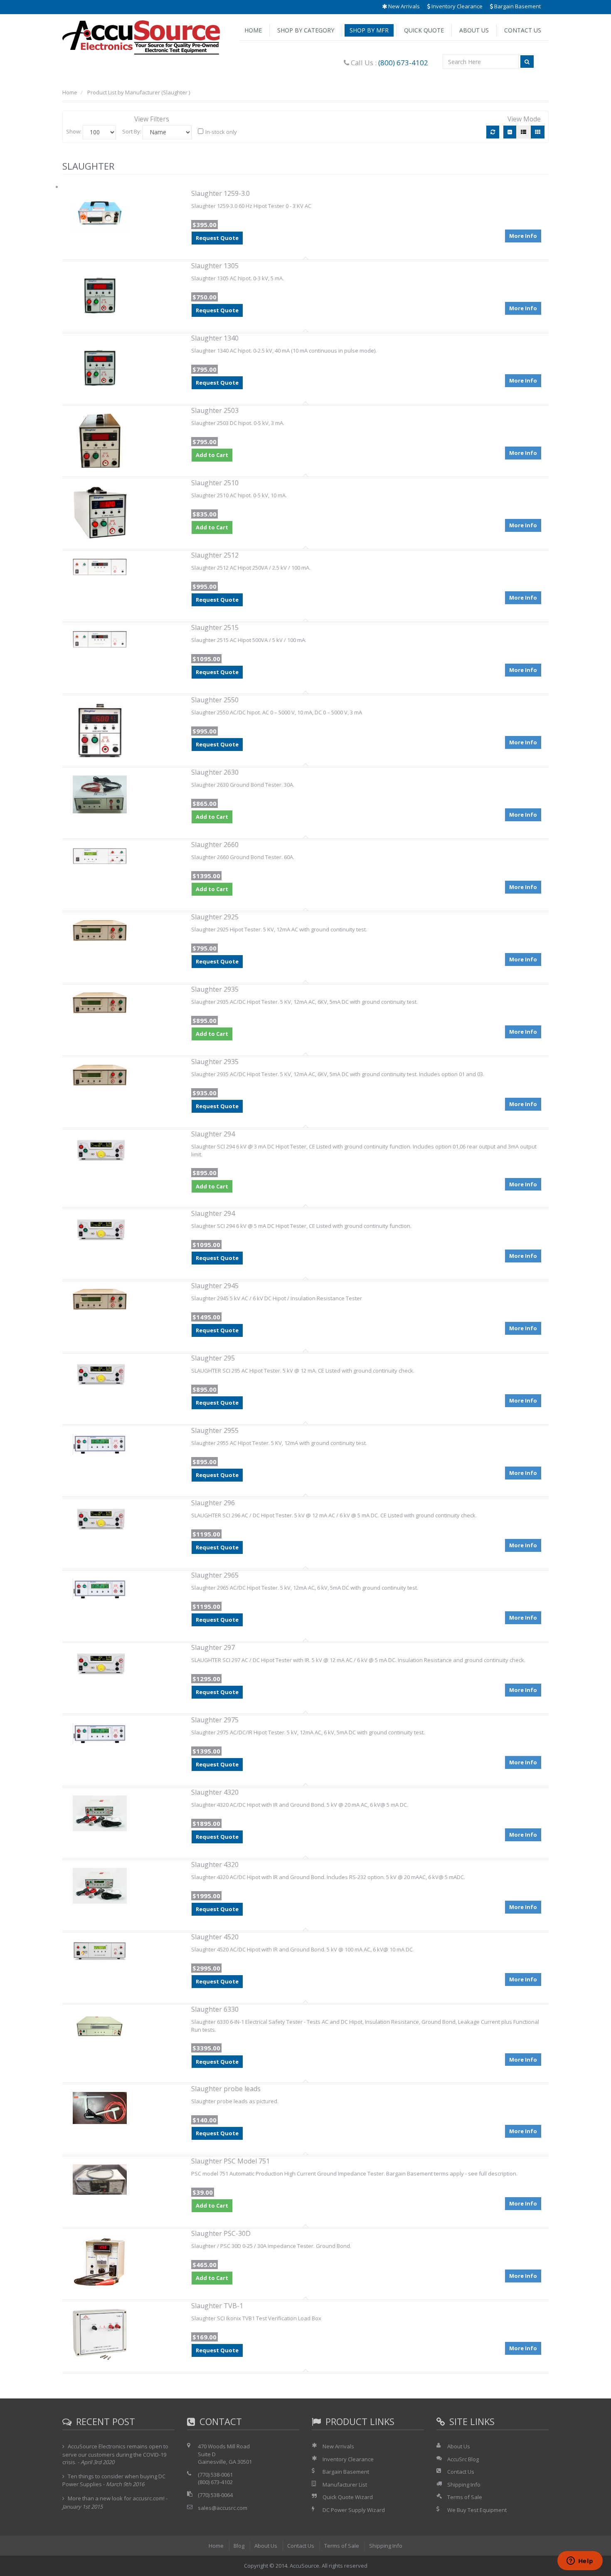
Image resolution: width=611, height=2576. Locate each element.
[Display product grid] (538, 132)
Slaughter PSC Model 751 (230, 2161)
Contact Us (523, 30)
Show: (74, 131)
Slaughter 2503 (215, 410)
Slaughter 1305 (215, 266)
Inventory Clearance (456, 6)
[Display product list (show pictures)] (524, 132)
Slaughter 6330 (215, 2009)
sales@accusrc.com (223, 2508)
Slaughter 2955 (215, 1430)
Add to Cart (212, 455)
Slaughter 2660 (215, 845)
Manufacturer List (345, 2485)
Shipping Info (464, 2485)
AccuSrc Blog (463, 2459)
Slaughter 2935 (215, 989)
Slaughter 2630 (215, 772)
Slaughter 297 (213, 1647)
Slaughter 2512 (215, 555)
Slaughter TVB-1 (217, 2306)
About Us (474, 30)
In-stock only (221, 132)
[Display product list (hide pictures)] (510, 132)
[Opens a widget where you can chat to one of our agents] (580, 2561)
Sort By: (132, 131)
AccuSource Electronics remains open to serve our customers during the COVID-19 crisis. (115, 2454)
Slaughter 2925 (215, 917)
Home (253, 30)
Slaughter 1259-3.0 (221, 193)
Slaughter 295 (213, 1358)
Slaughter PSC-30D (221, 2233)
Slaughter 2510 (215, 483)
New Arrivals (403, 6)
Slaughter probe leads (226, 2089)
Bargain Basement (517, 6)
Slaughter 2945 (215, 1286)
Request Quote (217, 238)
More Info (523, 236)
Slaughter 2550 (215, 700)
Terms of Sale (465, 2497)
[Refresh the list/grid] (493, 132)
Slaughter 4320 (215, 1792)
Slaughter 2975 (215, 1720)
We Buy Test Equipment (477, 2510)
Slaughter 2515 (215, 627)
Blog (239, 2546)
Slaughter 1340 (215, 338)
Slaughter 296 (213, 1503)
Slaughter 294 (213, 1134)
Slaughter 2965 (215, 1575)
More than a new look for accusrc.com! (116, 2498)
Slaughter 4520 (215, 1937)
